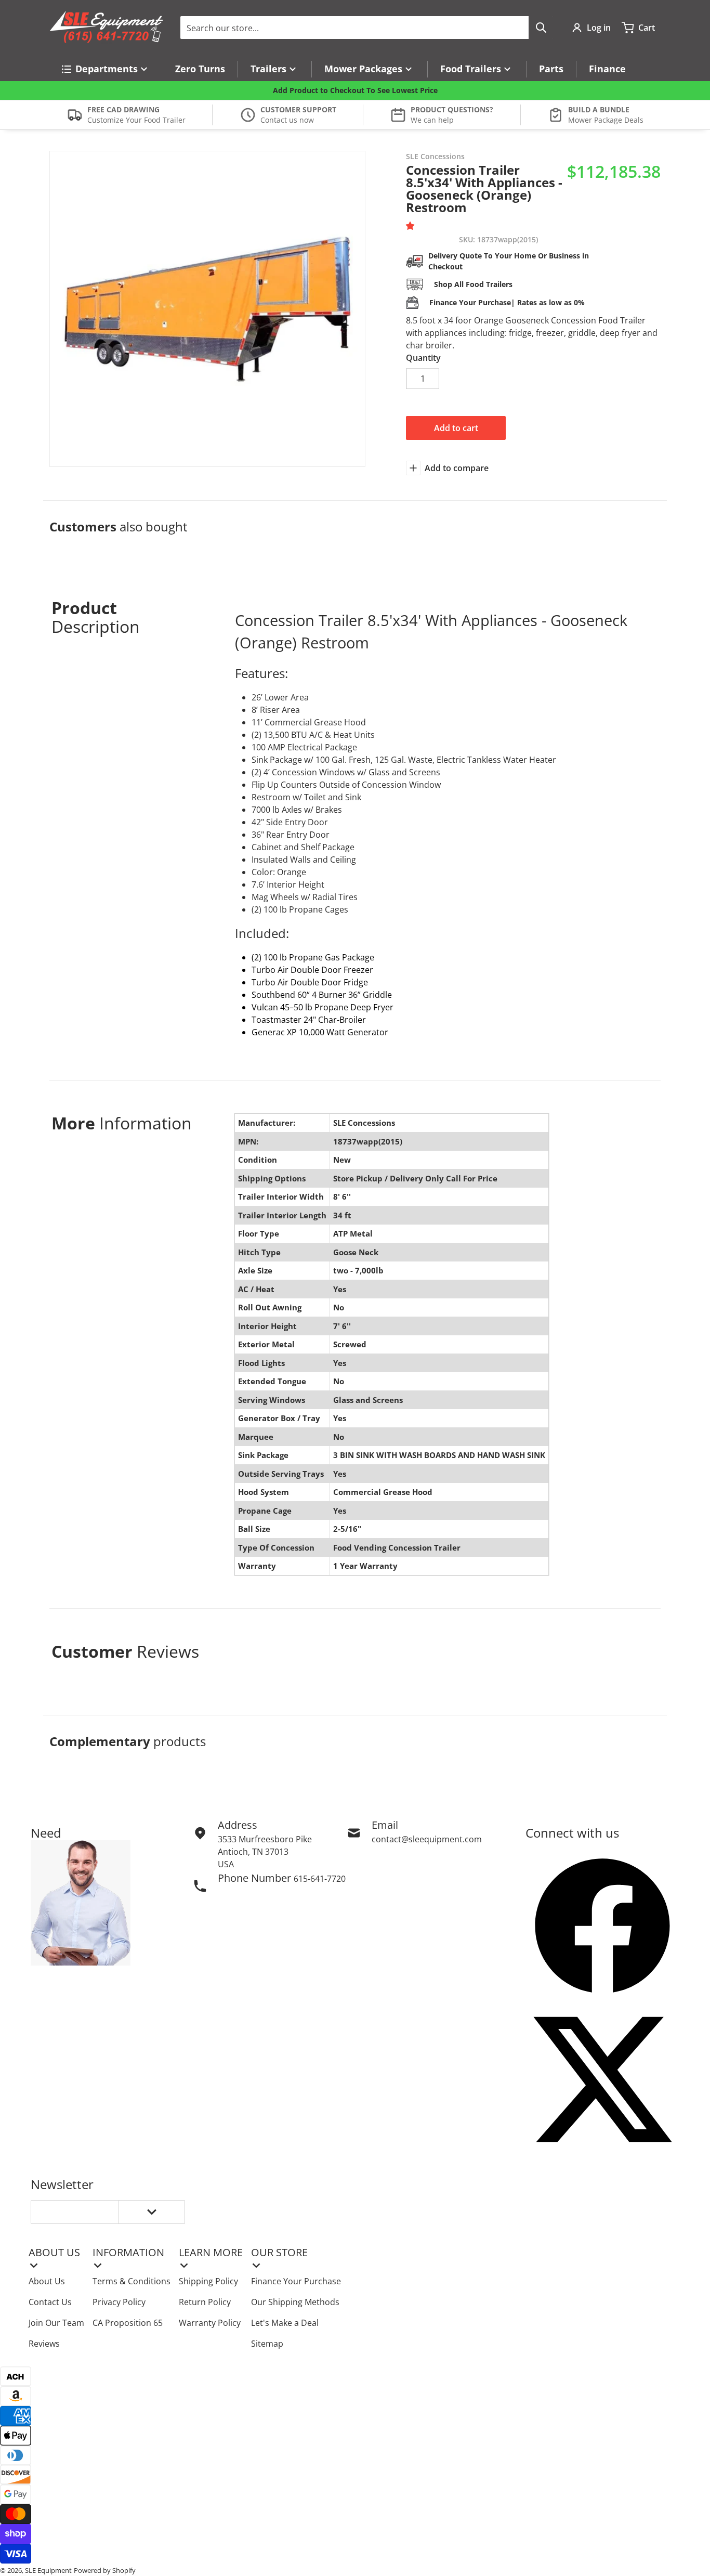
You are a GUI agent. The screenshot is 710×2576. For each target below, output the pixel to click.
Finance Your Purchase (296, 2281)
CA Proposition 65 (128, 2323)
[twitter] (602, 2079)
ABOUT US (54, 2252)
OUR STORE (279, 2252)
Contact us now (287, 120)
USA (226, 1864)
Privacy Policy (119, 2302)
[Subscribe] (152, 2212)
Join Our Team (56, 2323)
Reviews (44, 2344)
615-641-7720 (320, 1879)
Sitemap (267, 2344)
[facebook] (602, 1926)
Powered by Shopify (105, 2570)
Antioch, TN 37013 (253, 1852)
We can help (432, 120)
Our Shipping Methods (295, 2302)
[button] (412, 226)
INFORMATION (128, 2252)
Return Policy (205, 2302)
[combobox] (367, 28)
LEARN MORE (211, 2252)
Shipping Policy (208, 2281)
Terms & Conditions (132, 2281)
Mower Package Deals (606, 120)
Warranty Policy (210, 2323)
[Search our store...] (541, 28)
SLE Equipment (48, 2570)
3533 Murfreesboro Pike (265, 1839)
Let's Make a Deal (285, 2323)
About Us (47, 2281)
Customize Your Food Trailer (136, 120)
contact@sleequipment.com (427, 1839)
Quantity (423, 358)
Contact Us (50, 2302)
